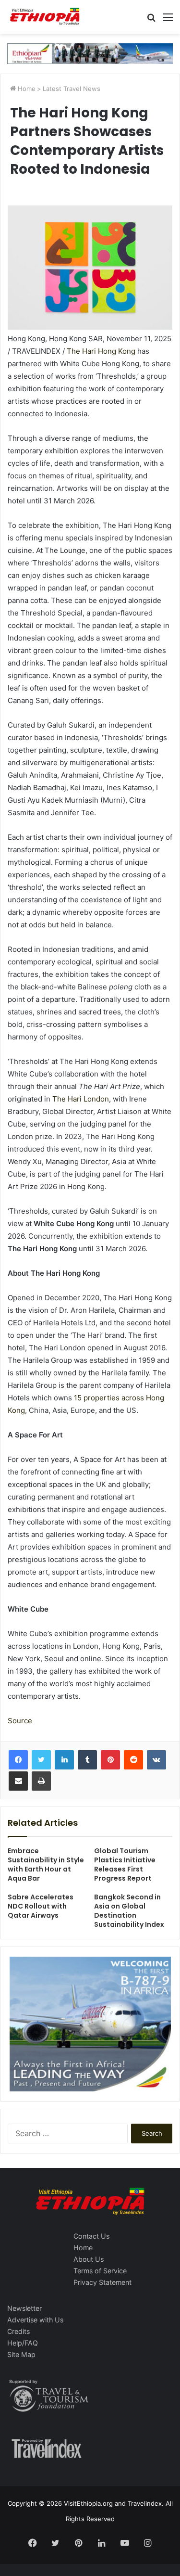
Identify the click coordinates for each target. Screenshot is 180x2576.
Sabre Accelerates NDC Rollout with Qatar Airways (41, 1906)
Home (26, 89)
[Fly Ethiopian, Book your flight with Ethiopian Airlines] (90, 53)
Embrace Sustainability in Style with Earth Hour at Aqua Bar (46, 1865)
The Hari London (81, 1099)
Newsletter (24, 2308)
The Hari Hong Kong (101, 351)
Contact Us (91, 2236)
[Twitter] (41, 1760)
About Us (89, 2259)
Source (20, 1721)
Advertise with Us (35, 2320)
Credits (18, 2331)
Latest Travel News (72, 89)
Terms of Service (100, 2271)
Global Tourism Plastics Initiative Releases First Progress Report (125, 1865)
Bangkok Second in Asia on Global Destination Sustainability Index (129, 1911)
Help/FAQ (23, 2343)
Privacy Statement (102, 2282)
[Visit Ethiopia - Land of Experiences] (46, 17)
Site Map (21, 2354)
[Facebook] (18, 1760)
